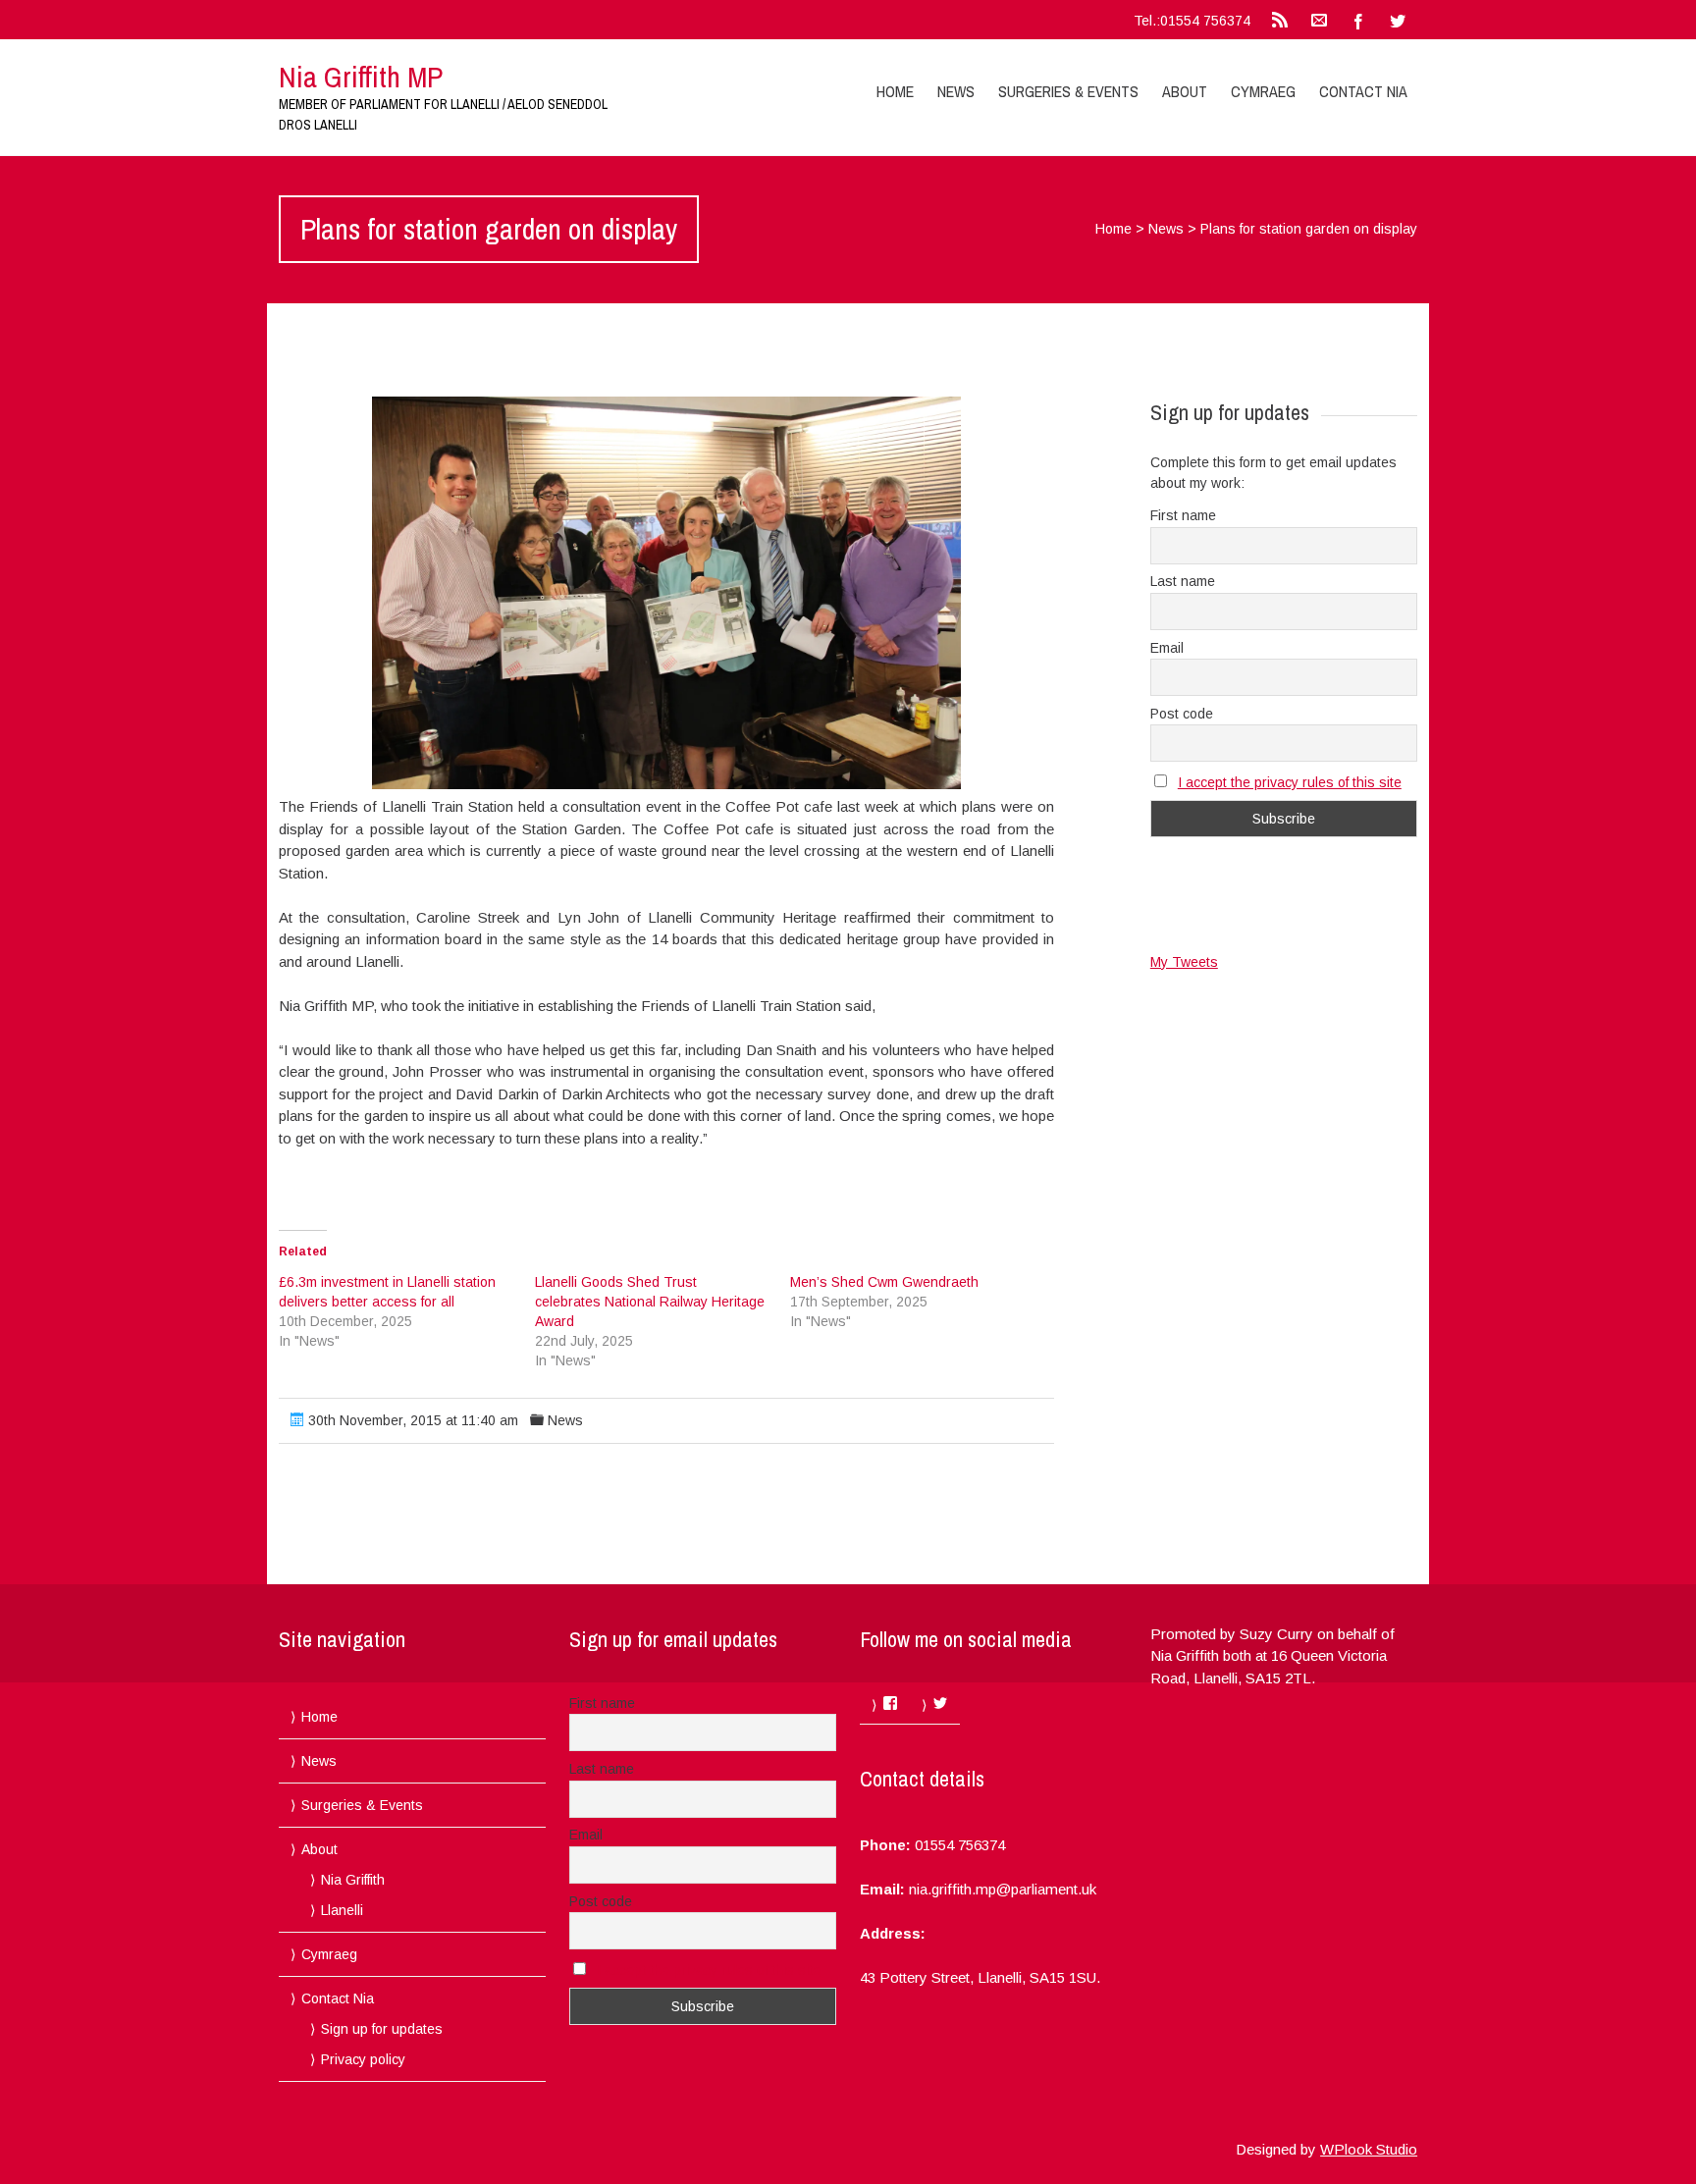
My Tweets (1184, 962)
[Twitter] (1398, 20)
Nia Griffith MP (361, 77)
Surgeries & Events (1068, 91)
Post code (1182, 714)
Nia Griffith (353, 1880)
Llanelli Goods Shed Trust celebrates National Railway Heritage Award (650, 1302)
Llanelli (342, 1910)
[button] (666, 593)
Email (1167, 648)
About (1185, 91)
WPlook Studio (1369, 2149)
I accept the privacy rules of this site (1290, 782)
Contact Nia (1363, 91)
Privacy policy (363, 2059)
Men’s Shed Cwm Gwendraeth (884, 1282)
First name (1183, 515)
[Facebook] (1358, 20)
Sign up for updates (382, 2029)
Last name (1183, 581)
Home (895, 91)
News (956, 91)
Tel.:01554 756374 (1192, 21)
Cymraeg (1263, 91)
